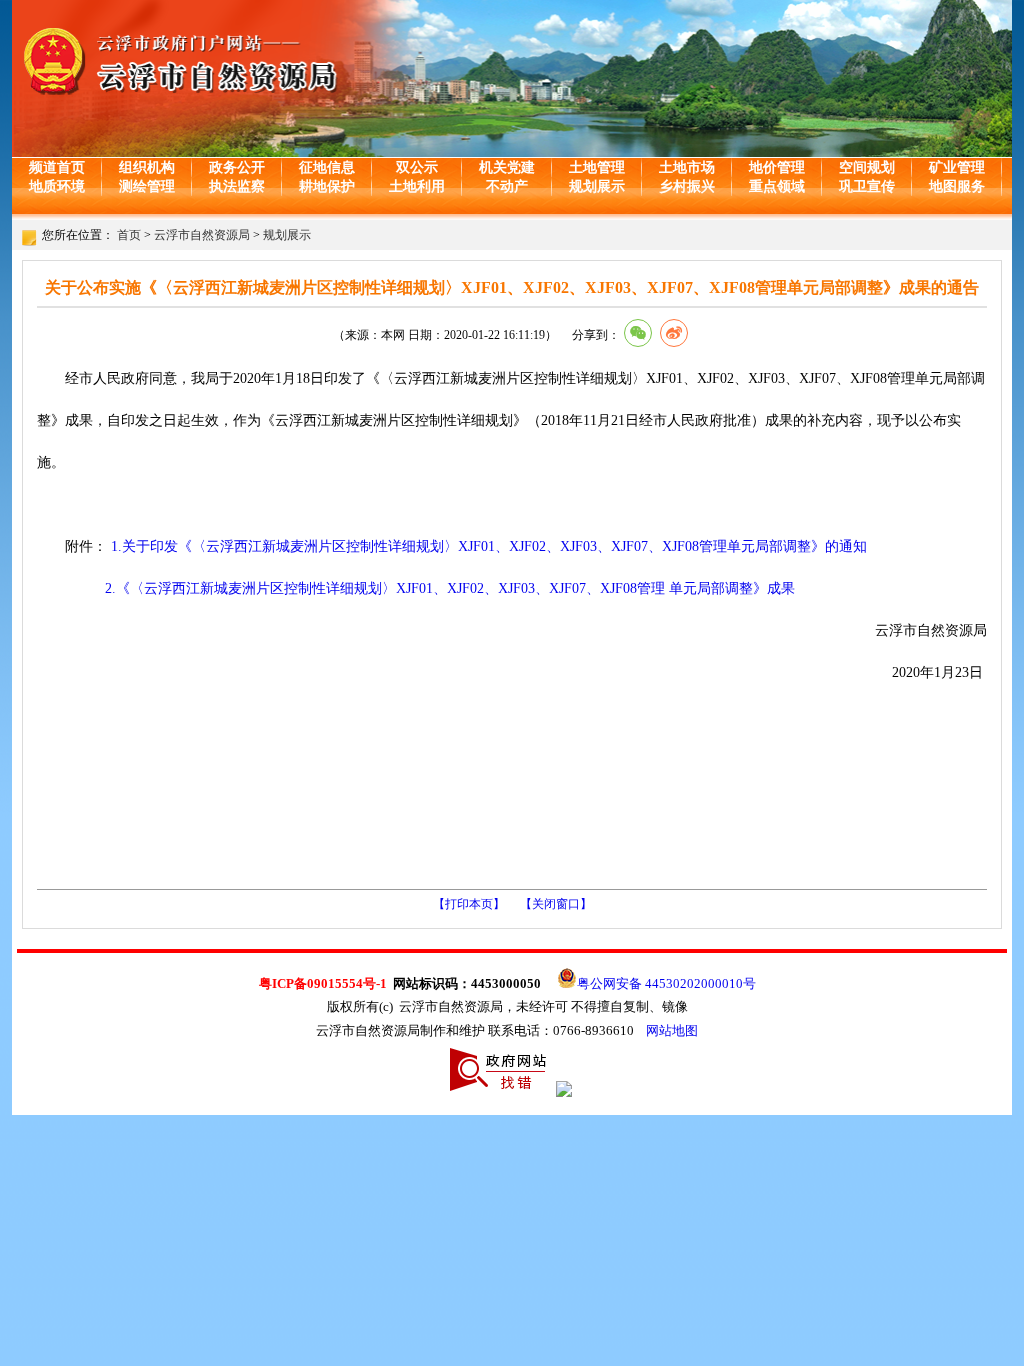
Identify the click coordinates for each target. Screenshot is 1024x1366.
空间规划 (867, 167)
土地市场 (687, 167)
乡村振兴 (687, 186)
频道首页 (57, 167)
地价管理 (777, 167)
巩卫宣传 (867, 186)
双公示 (417, 167)
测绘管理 (147, 186)
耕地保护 (327, 186)
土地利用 (417, 186)
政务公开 (237, 167)
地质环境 (57, 186)
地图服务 (957, 186)
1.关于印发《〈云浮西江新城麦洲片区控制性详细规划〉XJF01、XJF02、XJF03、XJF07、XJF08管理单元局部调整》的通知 (489, 546)
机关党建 (507, 167)
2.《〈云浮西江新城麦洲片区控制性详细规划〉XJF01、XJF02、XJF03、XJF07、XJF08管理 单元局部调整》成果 (450, 588)
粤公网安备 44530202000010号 (666, 983)
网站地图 (672, 1030)
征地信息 (327, 167)
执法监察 (237, 186)
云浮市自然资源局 (202, 235)
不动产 (507, 186)
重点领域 (777, 186)
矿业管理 (957, 167)
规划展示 (597, 186)
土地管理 (597, 167)
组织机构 (147, 167)
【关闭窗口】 (556, 904)
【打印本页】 (469, 904)
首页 (129, 235)
